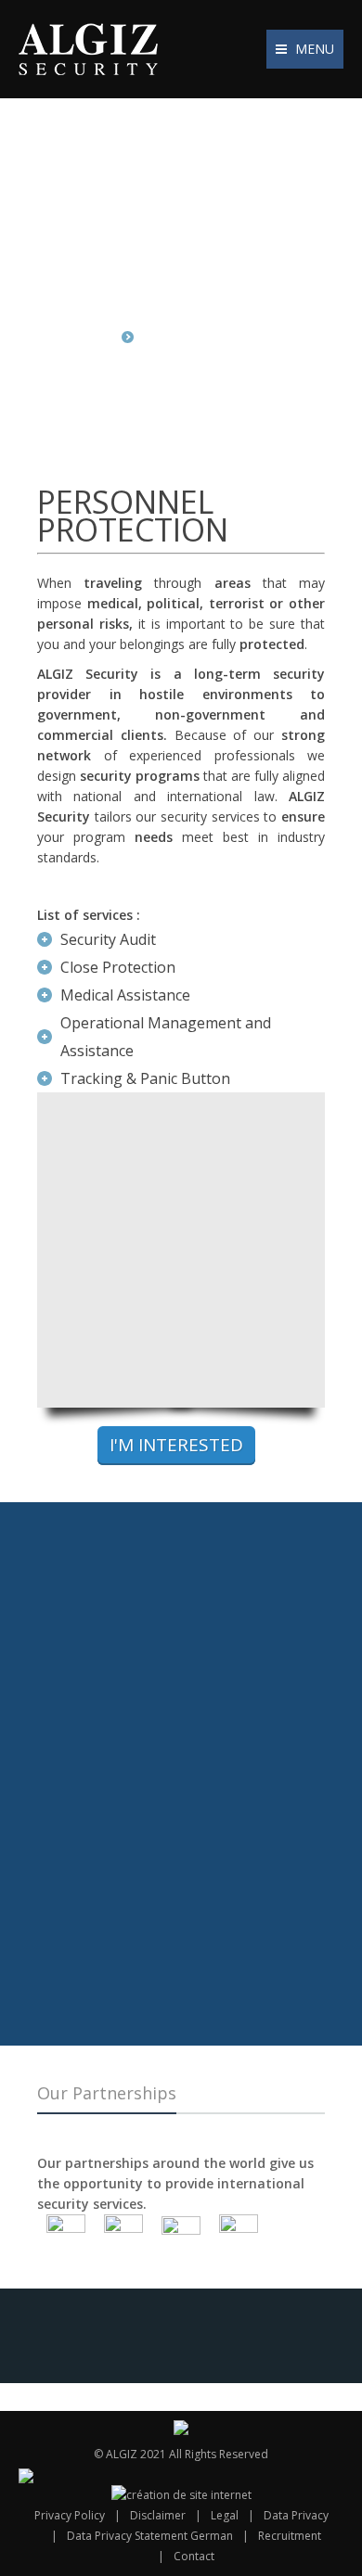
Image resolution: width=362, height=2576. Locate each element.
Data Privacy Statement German (150, 2536)
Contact (194, 2556)
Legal (225, 2515)
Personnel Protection (214, 337)
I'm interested (176, 1445)
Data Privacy (296, 2515)
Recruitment (290, 2536)
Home (94, 337)
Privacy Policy (70, 2515)
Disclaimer (158, 2515)
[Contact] (181, 1593)
